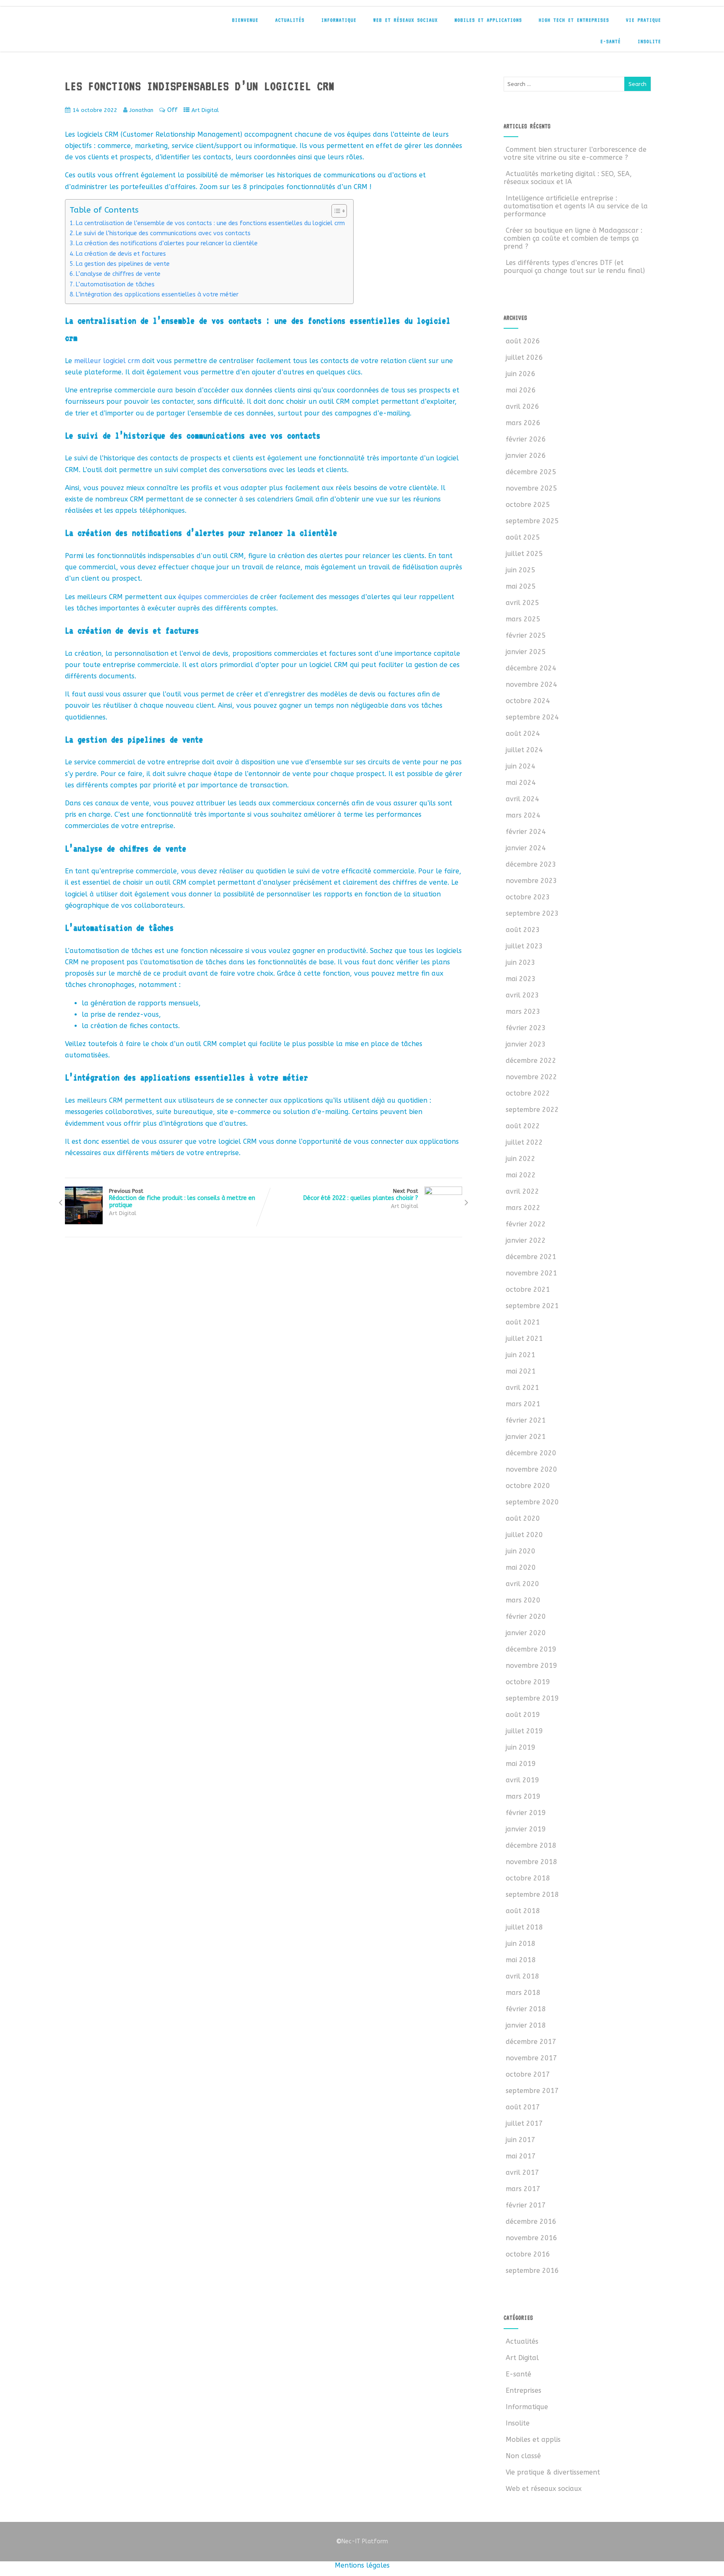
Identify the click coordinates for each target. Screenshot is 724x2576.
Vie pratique (644, 20)
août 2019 (523, 1715)
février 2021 (526, 1420)
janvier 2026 (526, 456)
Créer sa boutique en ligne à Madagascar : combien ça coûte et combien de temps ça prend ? (573, 238)
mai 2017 (521, 2156)
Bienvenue (245, 20)
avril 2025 (522, 603)
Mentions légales (362, 2565)
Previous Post (182, 1198)
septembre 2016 (532, 2271)
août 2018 (523, 1911)
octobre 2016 (528, 2254)
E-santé (611, 42)
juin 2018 (521, 1944)
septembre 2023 (532, 913)
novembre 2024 (531, 684)
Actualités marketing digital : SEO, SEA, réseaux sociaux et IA (568, 178)
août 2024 (523, 734)
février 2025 (526, 635)
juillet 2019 (524, 1731)
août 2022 (523, 1126)
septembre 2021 (532, 1306)
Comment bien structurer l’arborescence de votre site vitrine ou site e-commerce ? (575, 153)
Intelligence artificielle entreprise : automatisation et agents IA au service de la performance (576, 206)
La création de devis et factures (121, 254)
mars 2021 (523, 1404)
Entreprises (524, 2390)
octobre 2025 (528, 505)
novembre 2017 (531, 2058)
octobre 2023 (528, 897)
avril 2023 (522, 995)
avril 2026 (522, 406)
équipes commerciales (213, 597)
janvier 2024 (526, 848)
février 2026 (526, 439)
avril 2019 (522, 1780)
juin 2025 (521, 570)
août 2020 (523, 1518)
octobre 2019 (528, 1682)
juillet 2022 (524, 1142)
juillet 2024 (524, 750)
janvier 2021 (526, 1437)
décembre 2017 (531, 2042)
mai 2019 (521, 1764)
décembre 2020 (531, 1453)
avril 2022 (522, 1191)
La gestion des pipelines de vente (123, 264)
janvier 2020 (526, 1633)
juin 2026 (521, 374)
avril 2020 (522, 1584)
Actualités (290, 20)
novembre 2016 (531, 2238)
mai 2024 (521, 783)
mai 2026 (521, 390)
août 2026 (523, 341)
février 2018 (526, 2009)
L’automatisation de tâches (115, 284)
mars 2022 (523, 1208)
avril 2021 (522, 1388)
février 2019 (526, 1813)
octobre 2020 (528, 1486)
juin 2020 (521, 1551)
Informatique (339, 20)
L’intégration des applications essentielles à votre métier (157, 295)
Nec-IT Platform (362, 2541)
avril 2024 (522, 799)
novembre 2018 (531, 1862)
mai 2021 (521, 1371)
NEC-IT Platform (124, 24)
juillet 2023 (524, 946)
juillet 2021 (524, 1339)
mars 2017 (523, 2189)
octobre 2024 (528, 701)
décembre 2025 (531, 472)
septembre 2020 (532, 1502)
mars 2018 (523, 1993)
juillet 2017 (524, 2123)
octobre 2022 (528, 1093)
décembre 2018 (531, 1845)
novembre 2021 (531, 1273)
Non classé (523, 2456)
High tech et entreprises (574, 20)
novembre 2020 (531, 1469)
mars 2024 (523, 815)
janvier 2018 (526, 2025)
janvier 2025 (526, 652)
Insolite (649, 42)
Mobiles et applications (488, 20)
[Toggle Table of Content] (335, 211)
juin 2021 (521, 1355)
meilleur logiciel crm (107, 361)
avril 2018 (522, 1976)
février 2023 (526, 1028)
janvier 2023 (526, 1044)
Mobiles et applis (533, 2440)
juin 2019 (521, 1747)
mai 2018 (521, 1960)
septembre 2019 (532, 1698)
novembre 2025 (531, 488)
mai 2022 (521, 1175)
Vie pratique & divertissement (553, 2472)
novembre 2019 (531, 1666)
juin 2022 (521, 1159)
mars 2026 (523, 423)
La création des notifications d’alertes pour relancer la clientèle (167, 243)
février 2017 (526, 2205)
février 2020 (526, 1616)
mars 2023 (523, 1011)
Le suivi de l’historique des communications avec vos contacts (163, 233)
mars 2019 (523, 1796)
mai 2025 (521, 586)
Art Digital (205, 110)
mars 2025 (523, 619)
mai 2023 (521, 979)
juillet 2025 (524, 554)
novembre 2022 (531, 1077)
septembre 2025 (532, 521)
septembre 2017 (532, 2091)
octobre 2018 (528, 1878)
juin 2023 (521, 962)
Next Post (361, 1195)
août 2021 (523, 1322)
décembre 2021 (531, 1257)
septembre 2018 (532, 1894)
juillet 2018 (524, 1927)
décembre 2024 (531, 668)
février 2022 (526, 1224)
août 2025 (523, 537)
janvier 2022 (526, 1240)
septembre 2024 (532, 717)
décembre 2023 (531, 864)
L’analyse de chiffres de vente (118, 274)
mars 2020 (523, 1600)
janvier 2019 (526, 1829)
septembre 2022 (532, 1110)
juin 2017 (521, 2140)
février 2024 (526, 832)
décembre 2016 (531, 2222)
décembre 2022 (531, 1061)
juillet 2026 (524, 357)
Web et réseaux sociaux (406, 20)
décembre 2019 (531, 1649)
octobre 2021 (528, 1289)
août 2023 (523, 930)
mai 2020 (521, 1567)
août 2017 (523, 2107)
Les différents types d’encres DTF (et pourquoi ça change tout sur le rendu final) (574, 267)
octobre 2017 (528, 2074)
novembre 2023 (531, 881)
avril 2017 (522, 2172)
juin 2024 (521, 766)
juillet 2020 (524, 1535)
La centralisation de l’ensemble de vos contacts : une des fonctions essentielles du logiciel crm (210, 223)
